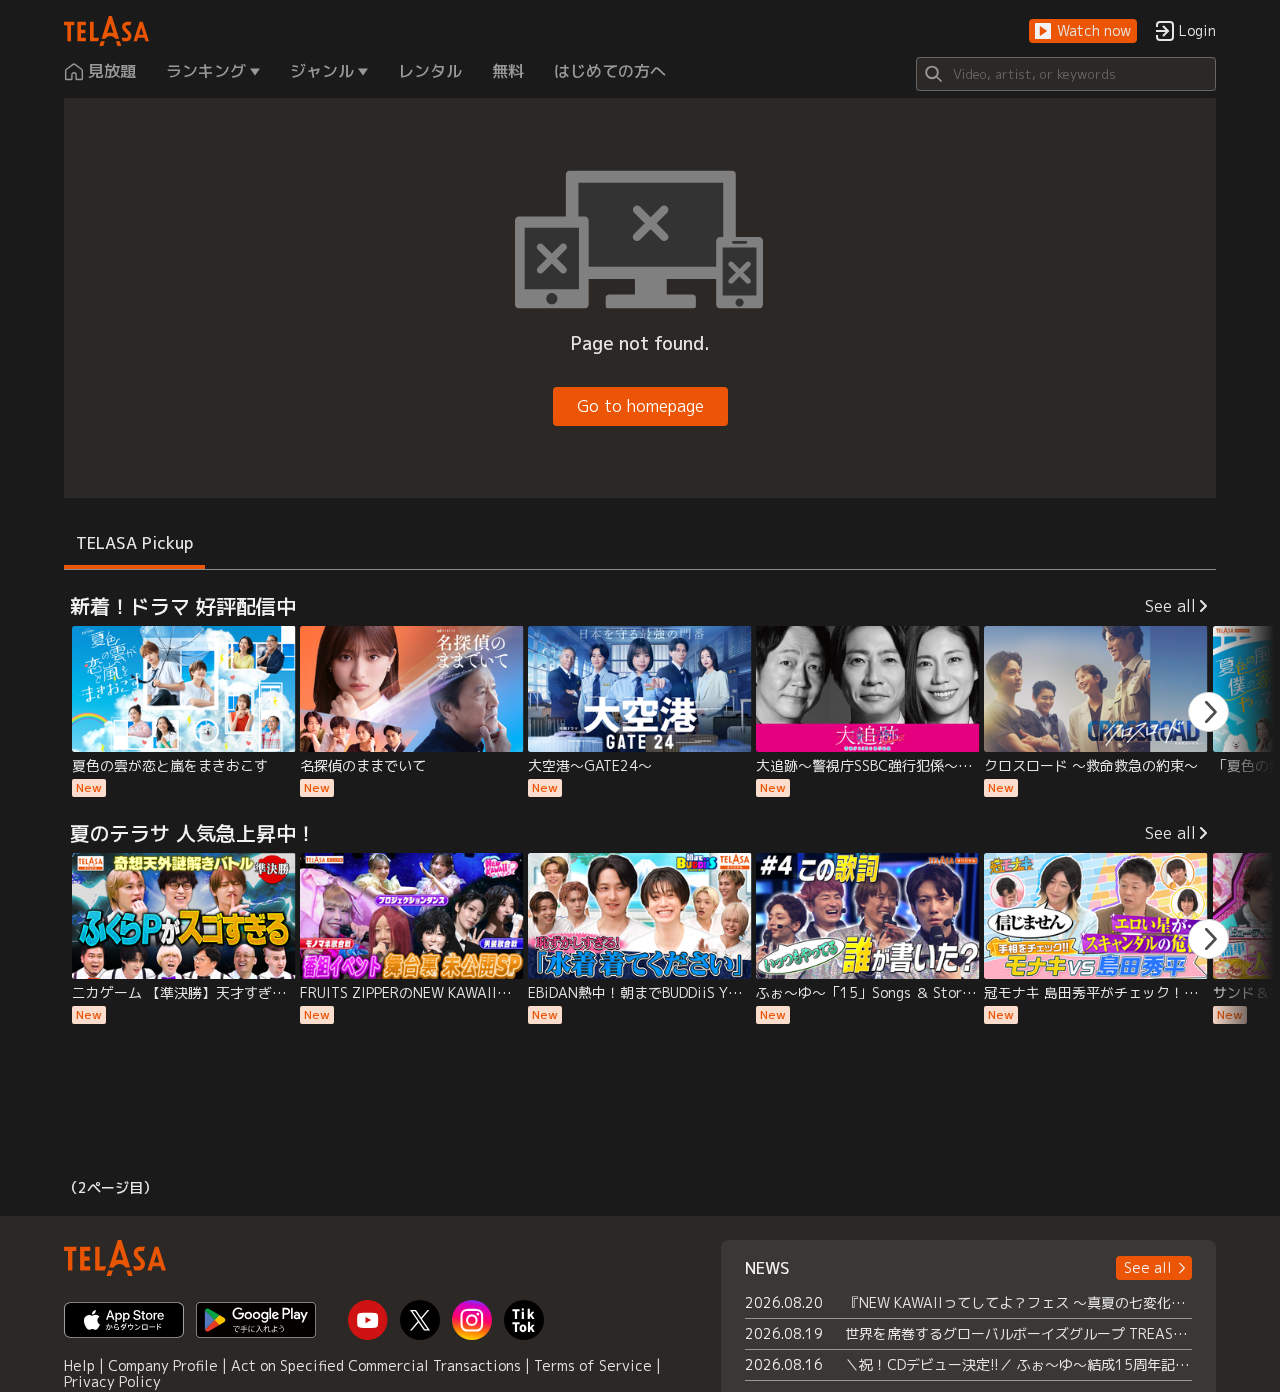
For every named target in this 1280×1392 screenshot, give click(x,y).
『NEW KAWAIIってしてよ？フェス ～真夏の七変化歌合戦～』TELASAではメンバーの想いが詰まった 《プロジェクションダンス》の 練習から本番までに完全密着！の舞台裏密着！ (1018, 1302)
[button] (1083, 31)
